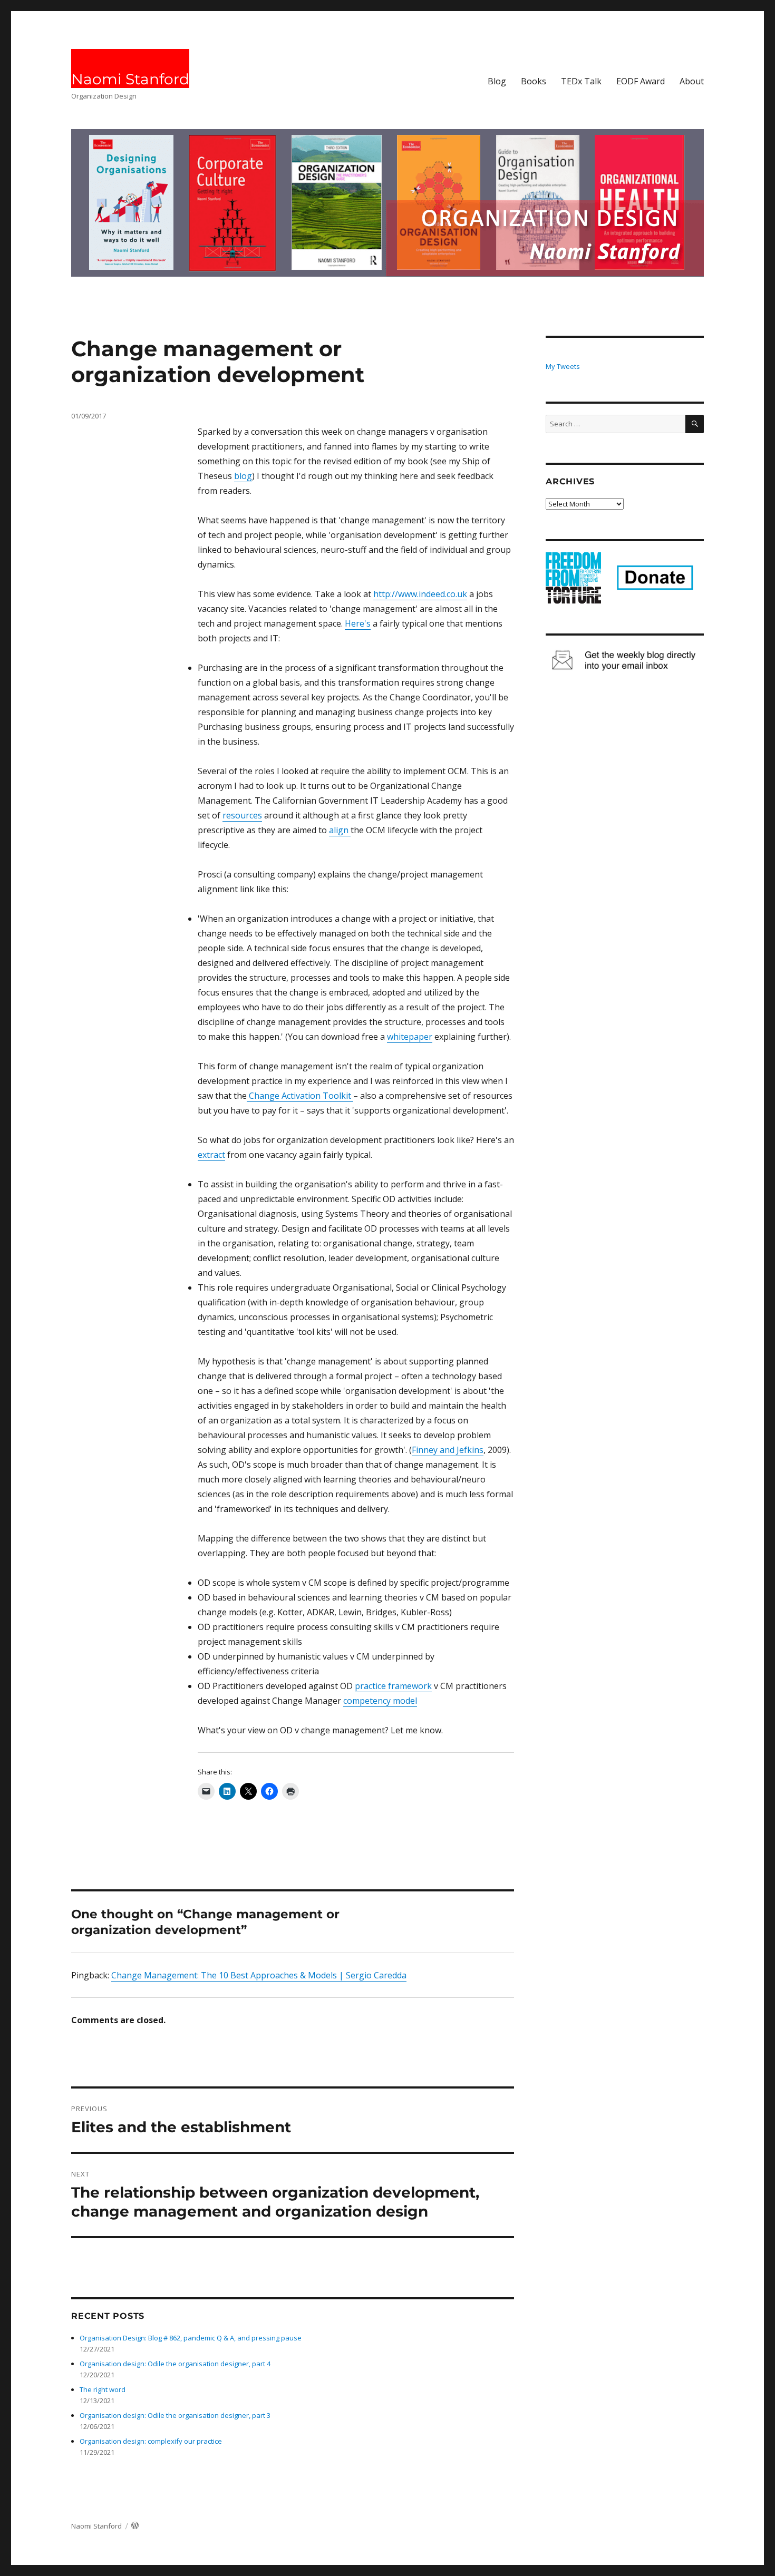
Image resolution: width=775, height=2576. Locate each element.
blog (243, 476)
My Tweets (563, 366)
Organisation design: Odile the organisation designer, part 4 (175, 2364)
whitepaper (410, 1037)
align (340, 830)
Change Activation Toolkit (300, 1096)
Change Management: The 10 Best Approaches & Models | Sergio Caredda (259, 1975)
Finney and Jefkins (448, 1450)
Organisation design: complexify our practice (151, 2441)
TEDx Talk (581, 81)
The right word (103, 2389)
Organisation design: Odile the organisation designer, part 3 (175, 2415)
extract (211, 1155)
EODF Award (641, 81)
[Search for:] (616, 424)
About (692, 81)
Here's (358, 623)
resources (242, 815)
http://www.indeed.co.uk (420, 594)
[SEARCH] (695, 424)
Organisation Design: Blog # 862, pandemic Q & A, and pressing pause (191, 2338)
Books (534, 81)
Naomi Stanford (130, 79)
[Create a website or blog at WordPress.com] (135, 2526)
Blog (497, 81)
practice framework (393, 1686)
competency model (380, 1701)
